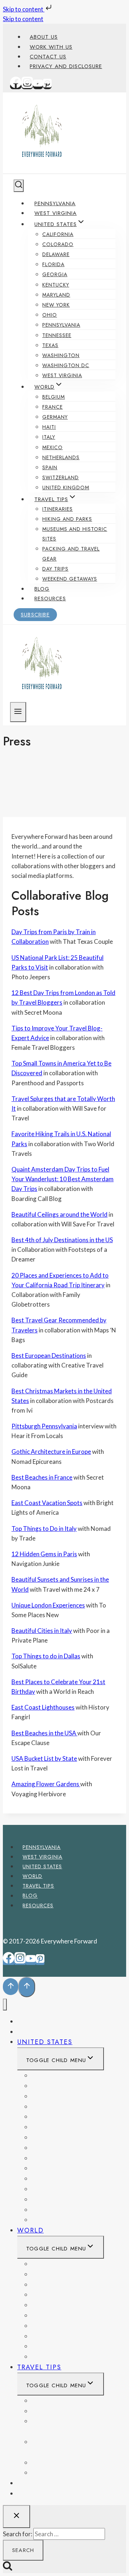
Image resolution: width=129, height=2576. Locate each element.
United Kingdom (66, 487)
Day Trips (55, 569)
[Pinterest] (47, 86)
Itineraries (58, 509)
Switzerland (61, 477)
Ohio (50, 315)
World (32, 1876)
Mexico (52, 447)
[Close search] (16, 2517)
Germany (55, 417)
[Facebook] (16, 86)
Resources (50, 599)
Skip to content (24, 9)
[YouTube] (38, 86)
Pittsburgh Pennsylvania (44, 1426)
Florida (53, 264)
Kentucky (56, 285)
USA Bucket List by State (44, 1758)
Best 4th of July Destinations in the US (62, 1240)
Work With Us (51, 47)
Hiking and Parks (67, 519)
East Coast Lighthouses (43, 1707)
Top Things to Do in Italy (44, 1529)
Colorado (58, 244)
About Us (44, 37)
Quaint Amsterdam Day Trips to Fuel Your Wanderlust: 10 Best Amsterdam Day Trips (63, 1179)
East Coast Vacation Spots (47, 1503)
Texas (50, 345)
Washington (61, 355)
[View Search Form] (19, 186)
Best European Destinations (49, 1356)
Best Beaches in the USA (44, 1733)
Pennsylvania (55, 203)
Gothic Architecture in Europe (51, 1452)
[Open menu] (18, 712)
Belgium (54, 397)
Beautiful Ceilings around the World (59, 1214)
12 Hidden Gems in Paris (44, 1554)
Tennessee (57, 335)
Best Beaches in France (42, 1477)
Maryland (56, 295)
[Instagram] (27, 86)
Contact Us (48, 57)
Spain (50, 467)
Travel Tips (38, 1886)
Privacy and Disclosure (66, 66)
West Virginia (56, 213)
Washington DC (66, 365)
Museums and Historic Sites (75, 534)
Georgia (55, 274)
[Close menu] (5, 2005)
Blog (42, 589)
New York (56, 305)
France (52, 407)
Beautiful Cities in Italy (42, 1631)
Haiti (49, 427)
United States (42, 1866)
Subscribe (35, 615)
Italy (49, 437)
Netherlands (61, 457)
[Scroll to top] (11, 1987)
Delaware (56, 254)
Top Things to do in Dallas (46, 1656)
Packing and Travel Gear (71, 554)
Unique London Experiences (48, 1605)
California (58, 234)
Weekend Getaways (70, 579)
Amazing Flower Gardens (46, 1784)
